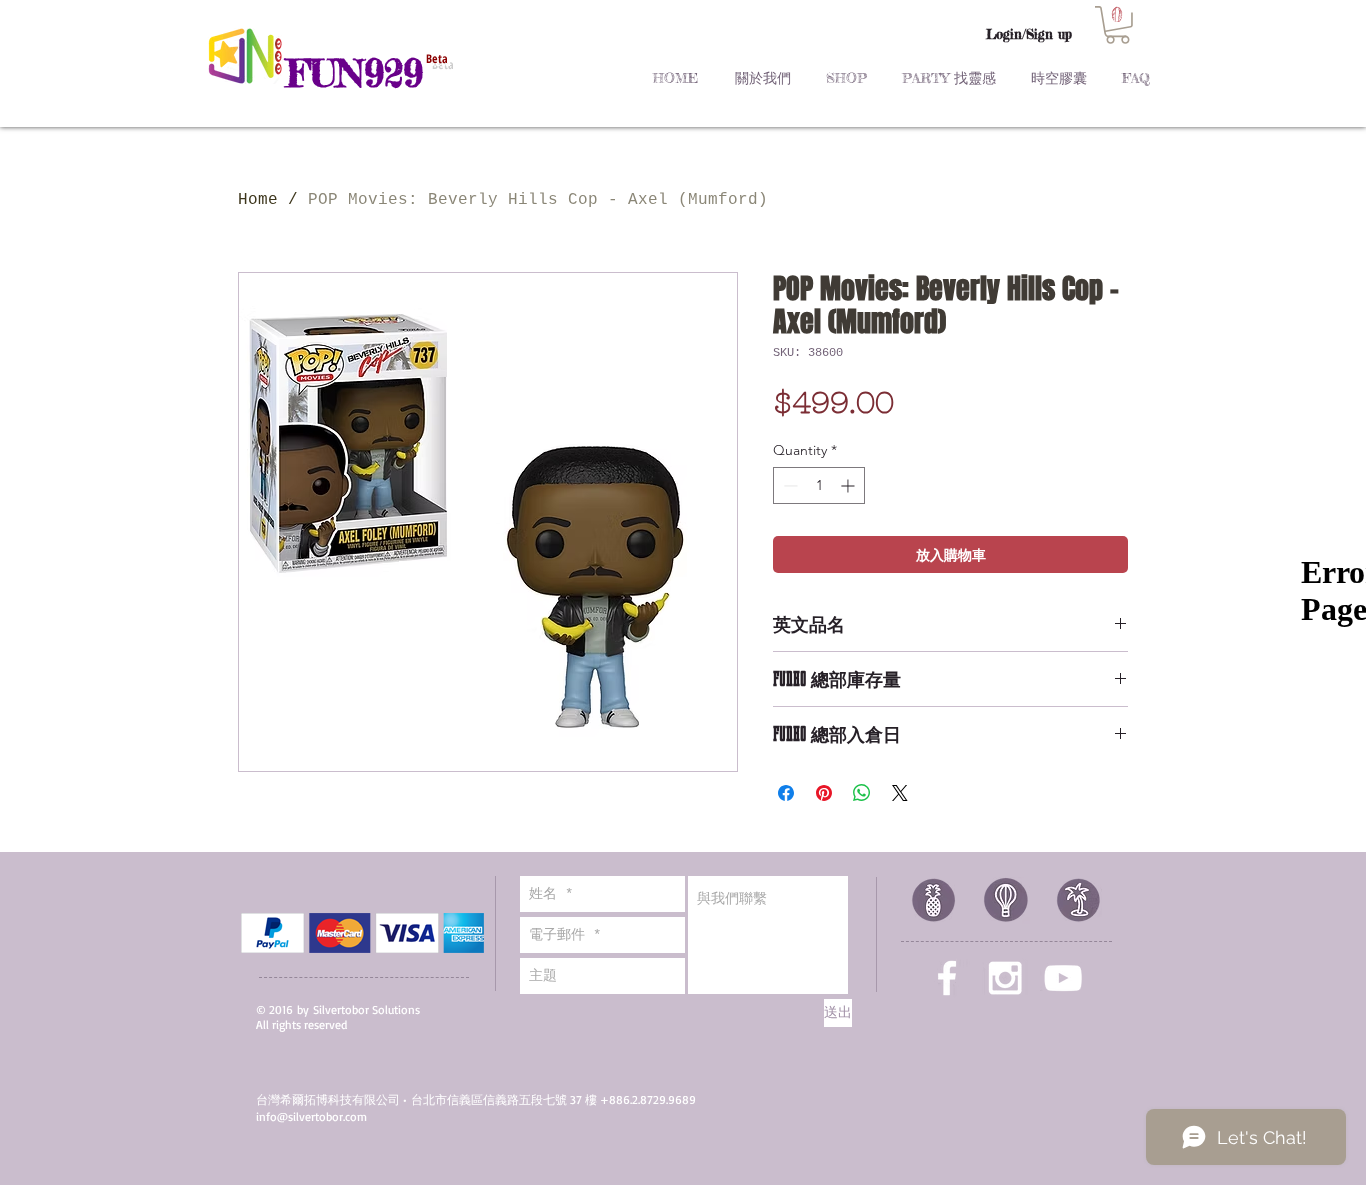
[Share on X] (900, 793)
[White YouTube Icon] (1063, 978)
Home (258, 200)
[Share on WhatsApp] (862, 793)
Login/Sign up (1029, 34)
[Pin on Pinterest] (824, 793)
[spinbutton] (819, 485)
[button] (1117, 25)
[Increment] (849, 485)
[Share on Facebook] (786, 793)
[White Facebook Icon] (947, 978)
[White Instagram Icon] (1005, 978)
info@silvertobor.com (311, 1116)
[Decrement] (788, 485)
